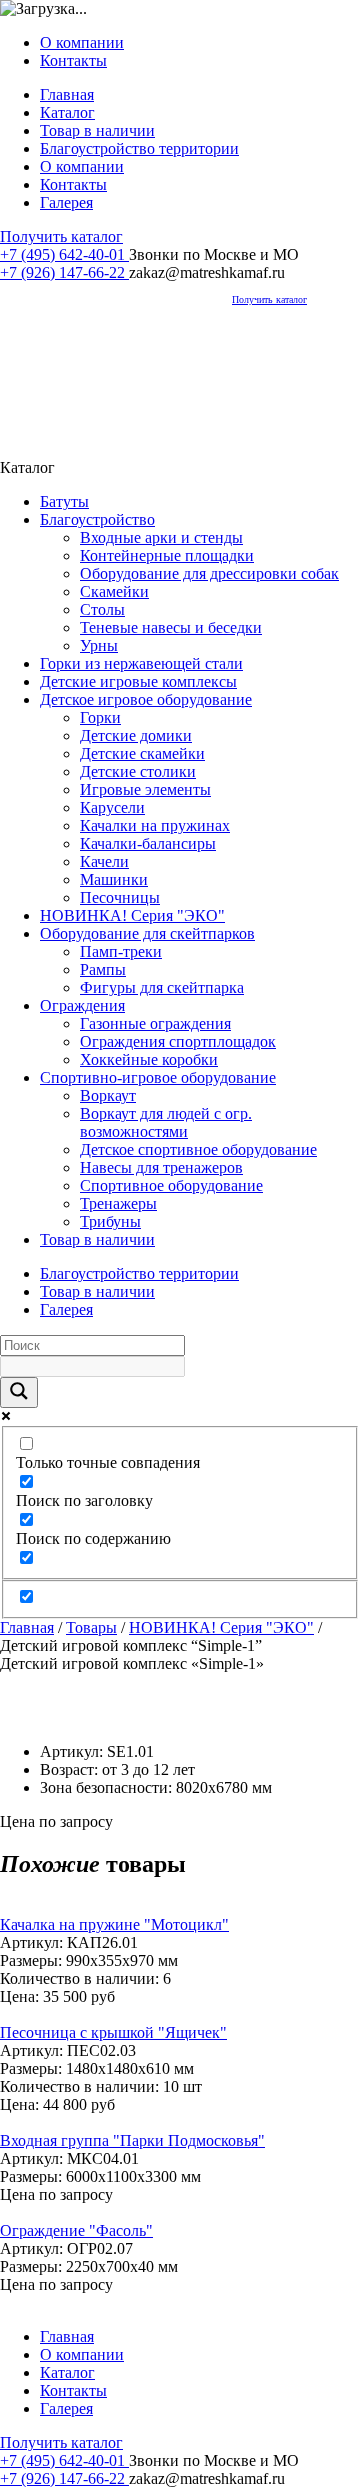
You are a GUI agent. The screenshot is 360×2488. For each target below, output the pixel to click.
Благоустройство (97, 519)
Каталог (67, 112)
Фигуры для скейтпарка (162, 987)
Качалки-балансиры (148, 843)
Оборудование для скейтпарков (147, 933)
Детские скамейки (142, 753)
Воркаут (108, 1095)
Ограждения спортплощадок (178, 1041)
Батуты (64, 501)
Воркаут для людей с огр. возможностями (166, 1122)
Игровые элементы (145, 789)
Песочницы (120, 897)
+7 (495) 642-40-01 (64, 254)
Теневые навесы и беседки (171, 627)
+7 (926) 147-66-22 (64, 272)
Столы (102, 609)
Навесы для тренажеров (161, 1167)
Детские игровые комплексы (138, 681)
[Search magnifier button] (19, 1392)
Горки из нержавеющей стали (141, 663)
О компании (82, 42)
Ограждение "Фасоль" (76, 2230)
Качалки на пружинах (155, 825)
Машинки (114, 879)
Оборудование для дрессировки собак (209, 573)
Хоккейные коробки (149, 1059)
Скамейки (114, 591)
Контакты (73, 60)
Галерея (66, 202)
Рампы (103, 969)
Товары (91, 1627)
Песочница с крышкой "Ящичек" (113, 2032)
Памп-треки (121, 951)
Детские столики (138, 771)
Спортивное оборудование (171, 1185)
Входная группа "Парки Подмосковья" (132, 2140)
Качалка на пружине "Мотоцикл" (114, 1924)
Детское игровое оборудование (146, 699)
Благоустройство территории (139, 148)
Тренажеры (118, 1203)
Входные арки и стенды (161, 537)
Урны (99, 645)
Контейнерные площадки (167, 555)
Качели (104, 861)
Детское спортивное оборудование (198, 1149)
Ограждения (82, 1005)
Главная (67, 94)
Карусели (112, 807)
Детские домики (136, 735)
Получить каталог (61, 236)
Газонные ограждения (155, 1023)
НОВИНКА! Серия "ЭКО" (132, 915)
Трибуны (110, 1221)
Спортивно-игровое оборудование (158, 1077)
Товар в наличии (97, 130)
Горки (100, 717)
